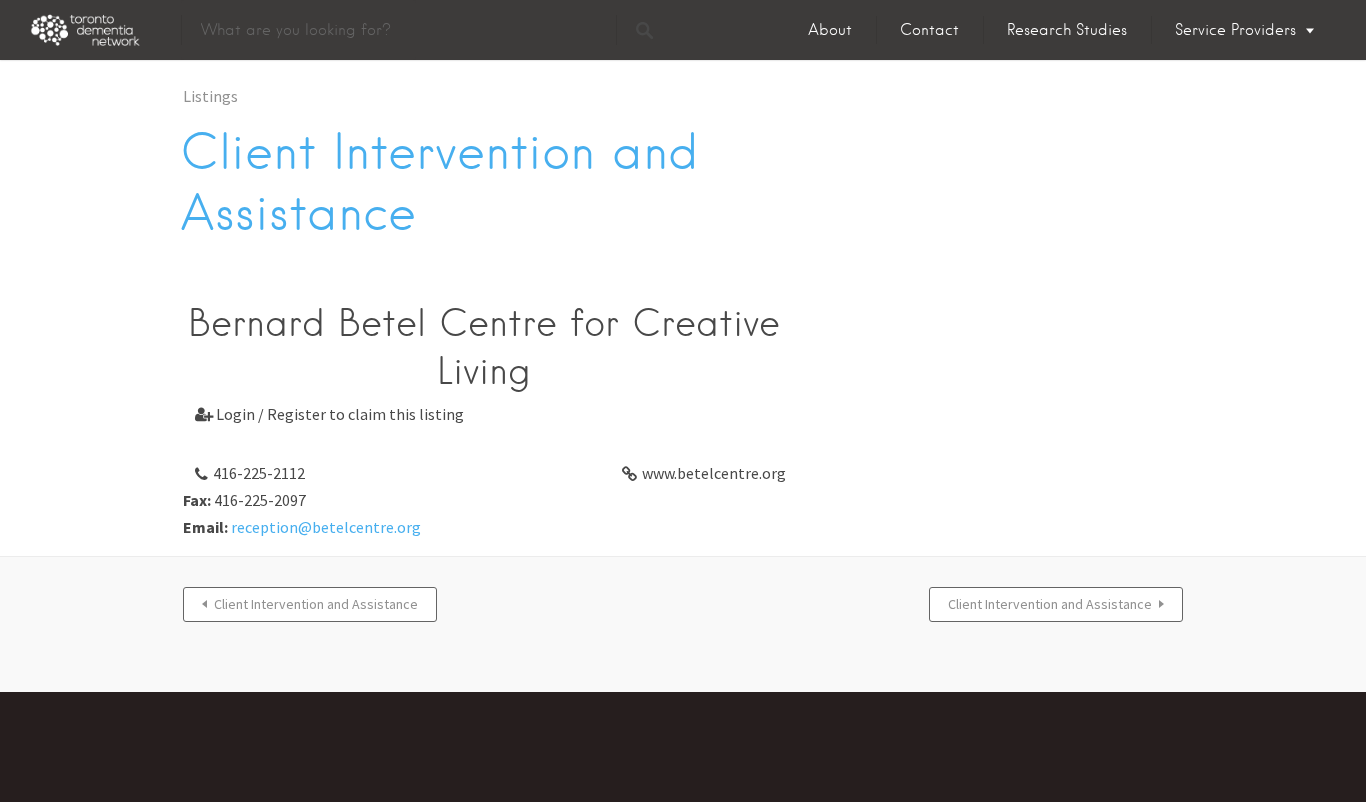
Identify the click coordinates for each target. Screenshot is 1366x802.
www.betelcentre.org (714, 473)
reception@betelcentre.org (326, 527)
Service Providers (1235, 30)
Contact (929, 30)
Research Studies (1067, 30)
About (830, 30)
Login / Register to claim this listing (329, 414)
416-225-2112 (259, 473)
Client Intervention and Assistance (316, 604)
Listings (210, 96)
